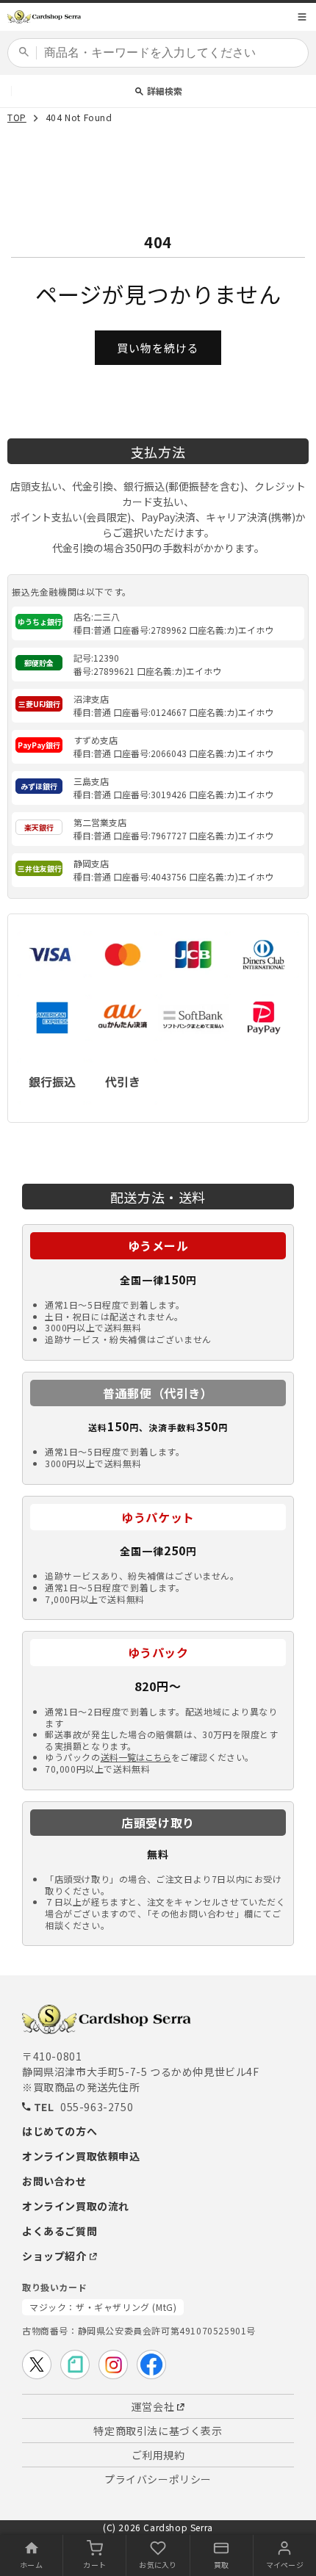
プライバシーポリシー (158, 2479)
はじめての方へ (60, 2131)
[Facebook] (151, 2365)
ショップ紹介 (54, 2256)
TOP (17, 118)
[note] (75, 2365)
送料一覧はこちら (136, 1757)
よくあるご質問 (60, 2231)
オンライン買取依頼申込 (81, 2156)
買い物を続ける (158, 348)
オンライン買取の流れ (76, 2206)
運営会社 (153, 2406)
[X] (37, 2365)
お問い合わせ (54, 2181)
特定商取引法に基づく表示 (158, 2431)
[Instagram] (113, 2365)
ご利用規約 (158, 2455)
